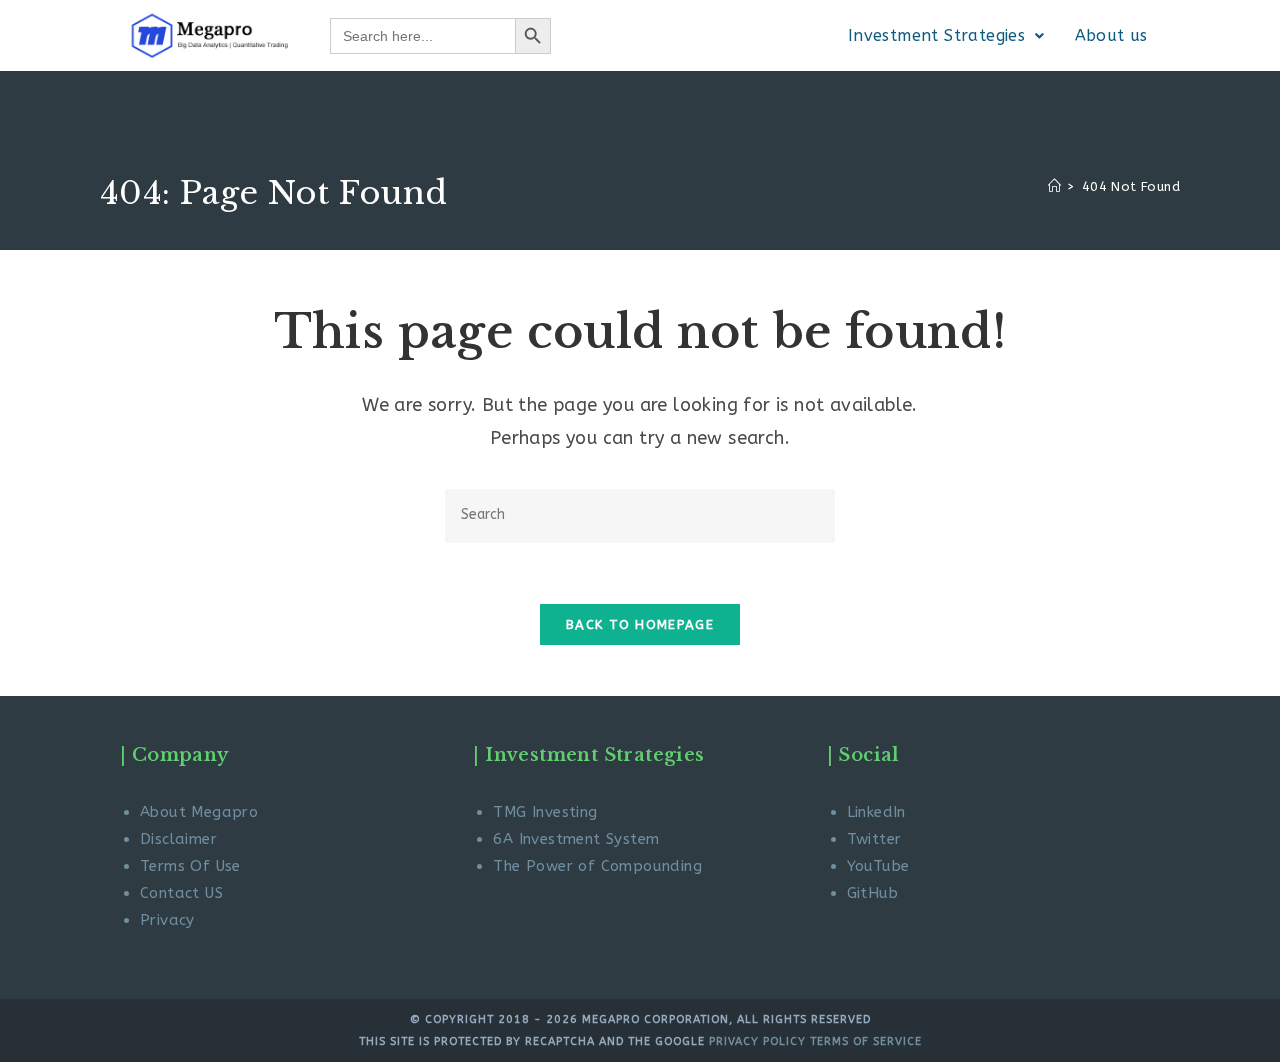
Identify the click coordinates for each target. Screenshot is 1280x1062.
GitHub (872, 893)
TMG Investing (545, 812)
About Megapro (199, 812)
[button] (946, 36)
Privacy (167, 920)
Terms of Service (866, 1041)
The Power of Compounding (597, 866)
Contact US (181, 893)
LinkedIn (876, 812)
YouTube (878, 866)
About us (1111, 35)
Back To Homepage (640, 624)
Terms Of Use (190, 866)
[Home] (1054, 186)
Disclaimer (178, 839)
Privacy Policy (755, 1041)
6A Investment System (576, 839)
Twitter (874, 839)
